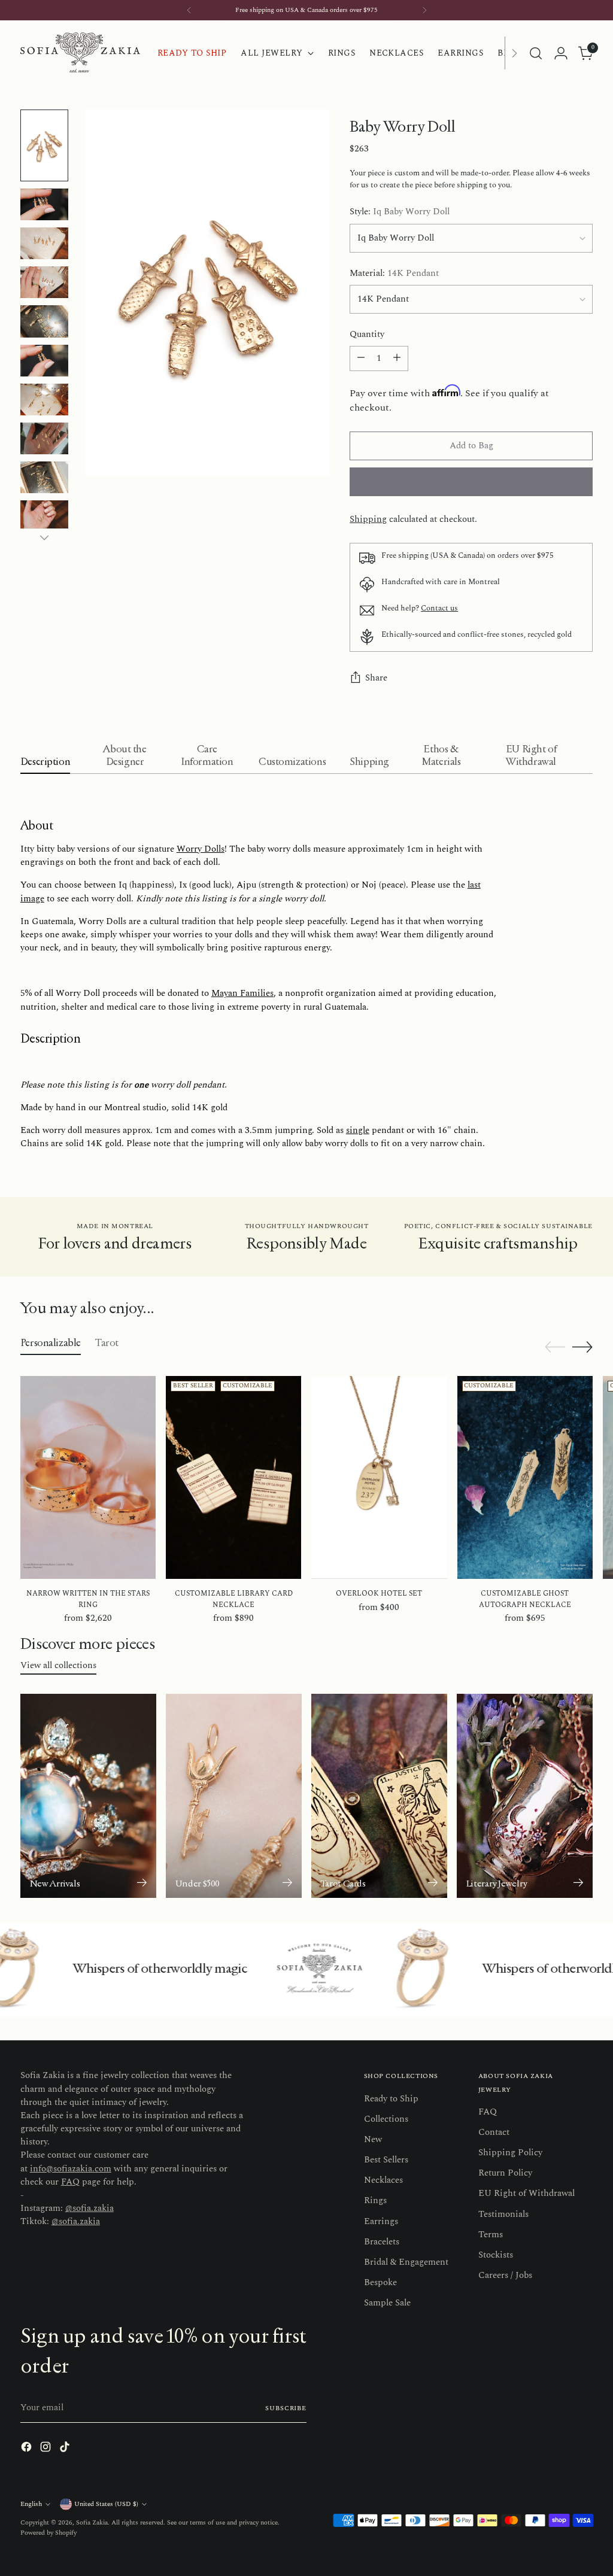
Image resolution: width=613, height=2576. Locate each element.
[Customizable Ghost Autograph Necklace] (525, 1477)
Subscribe (286, 2408)
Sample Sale (387, 2303)
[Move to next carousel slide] (582, 1347)
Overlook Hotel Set (379, 1594)
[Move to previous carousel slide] (555, 1347)
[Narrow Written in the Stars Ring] (88, 1477)
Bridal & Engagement (406, 2262)
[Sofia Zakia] (80, 53)
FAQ (70, 2182)
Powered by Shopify (48, 2533)
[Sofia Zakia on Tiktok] (66, 2449)
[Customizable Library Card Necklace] (233, 1477)
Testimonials (503, 2214)
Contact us (439, 608)
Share (376, 678)
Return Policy (505, 2173)
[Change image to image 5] (44, 321)
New (373, 2139)
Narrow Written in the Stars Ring (88, 1599)
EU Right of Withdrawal (526, 2193)
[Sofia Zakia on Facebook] (28, 2449)
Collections (386, 2119)
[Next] (424, 10)
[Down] (44, 537)
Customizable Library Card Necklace (234, 1599)
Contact (494, 2132)
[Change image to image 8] (44, 438)
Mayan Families (242, 993)
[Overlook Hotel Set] (379, 1477)
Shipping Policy (510, 2153)
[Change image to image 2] (44, 204)
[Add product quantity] (397, 359)
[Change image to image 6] (44, 361)
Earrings (381, 2221)
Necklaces (383, 2180)
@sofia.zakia (89, 2208)
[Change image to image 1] (44, 145)
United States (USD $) (106, 2504)
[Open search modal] (536, 53)
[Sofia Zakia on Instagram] (47, 2449)
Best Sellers (386, 2160)
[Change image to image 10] (44, 516)
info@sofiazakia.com (71, 2169)
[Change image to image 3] (44, 243)
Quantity (367, 335)
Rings (375, 2200)
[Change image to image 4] (44, 282)
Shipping (368, 519)
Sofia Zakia (92, 2522)
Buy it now (471, 482)
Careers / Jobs (505, 2275)
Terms (491, 2235)
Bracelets (382, 2242)
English (31, 2504)
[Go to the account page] (561, 53)
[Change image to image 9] (44, 477)
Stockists (496, 2255)
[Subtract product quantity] (361, 359)
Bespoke (380, 2282)
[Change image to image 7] (44, 400)
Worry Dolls (201, 849)
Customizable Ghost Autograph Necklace (525, 1599)
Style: (400, 212)
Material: (394, 274)
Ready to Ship (391, 2099)
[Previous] (189, 10)
